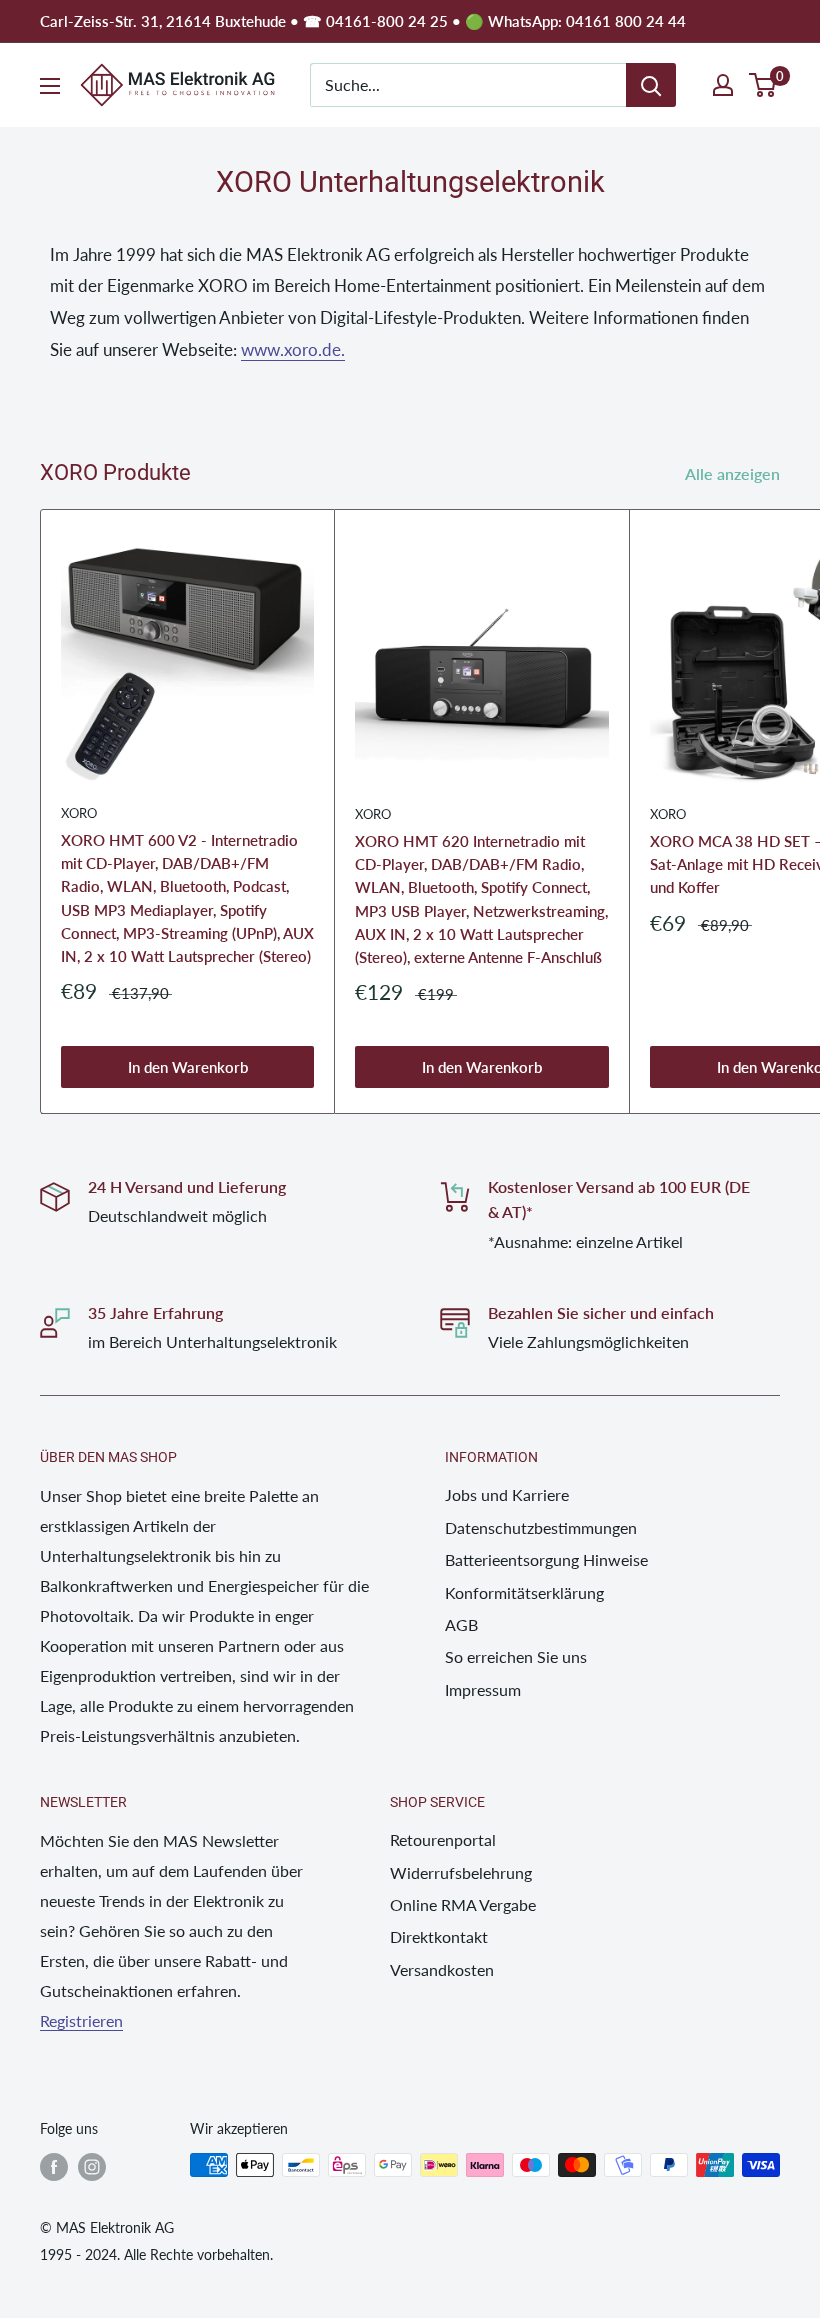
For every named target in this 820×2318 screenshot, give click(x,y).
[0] (763, 85)
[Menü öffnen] (50, 86)
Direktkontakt (439, 1936)
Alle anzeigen (734, 473)
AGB (461, 1624)
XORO (79, 813)
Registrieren (81, 2020)
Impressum (483, 1689)
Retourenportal (443, 1839)
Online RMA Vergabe (463, 1904)
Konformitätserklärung (524, 1592)
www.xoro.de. (293, 349)
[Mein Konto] (723, 85)
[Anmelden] (651, 85)
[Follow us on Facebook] (54, 2167)
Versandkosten (442, 1969)
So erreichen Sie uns (516, 1656)
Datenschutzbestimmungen (541, 1527)
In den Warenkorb (188, 1067)
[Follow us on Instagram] (92, 2167)
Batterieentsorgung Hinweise (546, 1559)
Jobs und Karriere (507, 1494)
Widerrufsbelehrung (461, 1872)
